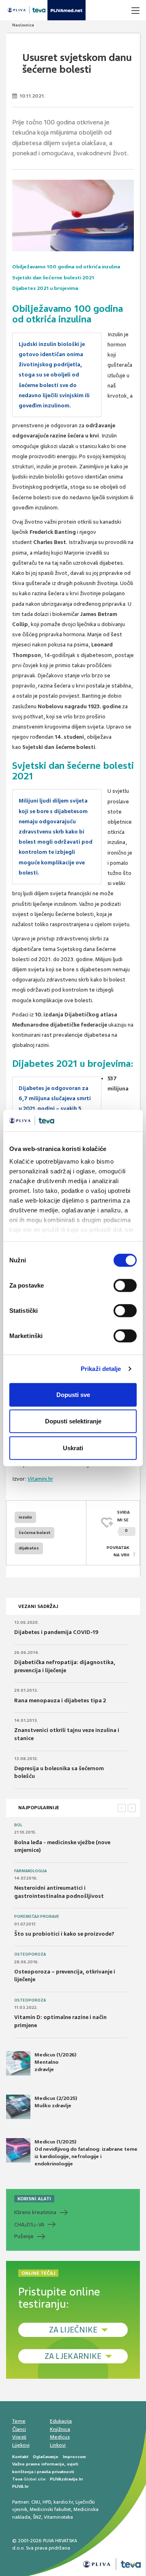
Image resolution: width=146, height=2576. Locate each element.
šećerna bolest (34, 1533)
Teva (17, 2479)
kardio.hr (63, 2502)
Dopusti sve (73, 1394)
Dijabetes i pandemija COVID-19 (56, 1632)
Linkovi (58, 2445)
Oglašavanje (46, 2457)
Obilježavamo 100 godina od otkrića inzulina (66, 267)
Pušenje (24, 2236)
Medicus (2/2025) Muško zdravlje (56, 2102)
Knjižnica (60, 2429)
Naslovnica (23, 25)
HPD (47, 2502)
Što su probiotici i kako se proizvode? (64, 1934)
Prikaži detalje (101, 1369)
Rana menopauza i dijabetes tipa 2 (60, 1700)
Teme (19, 2421)
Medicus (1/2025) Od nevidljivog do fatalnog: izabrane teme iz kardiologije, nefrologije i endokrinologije (86, 2153)
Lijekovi (21, 2445)
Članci (19, 2429)
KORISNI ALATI (34, 2199)
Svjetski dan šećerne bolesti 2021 (53, 278)
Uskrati (73, 1448)
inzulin (25, 1517)
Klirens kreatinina (35, 2212)
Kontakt (20, 2457)
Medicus (60, 2437)
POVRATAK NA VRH (118, 1551)
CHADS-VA (29, 2225)
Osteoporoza (30, 1954)
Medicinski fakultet (50, 2509)
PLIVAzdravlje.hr (67, 2479)
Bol (18, 1825)
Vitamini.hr (40, 1479)
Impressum (74, 2457)
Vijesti (19, 2437)
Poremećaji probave (37, 1917)
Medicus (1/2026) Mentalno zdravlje (55, 2062)
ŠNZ (37, 2517)
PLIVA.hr (20, 2486)
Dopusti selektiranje (73, 1421)
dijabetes (29, 1548)
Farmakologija (30, 1871)
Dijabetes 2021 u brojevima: (46, 288)
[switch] (125, 1285)
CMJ (36, 2502)
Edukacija (61, 2421)
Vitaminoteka (58, 2517)
